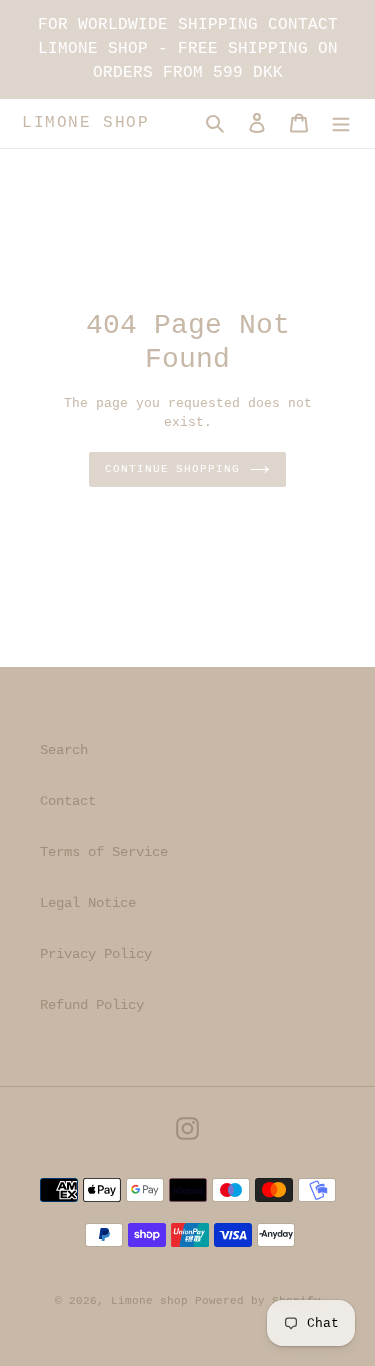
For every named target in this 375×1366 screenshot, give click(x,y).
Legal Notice (88, 903)
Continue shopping (172, 469)
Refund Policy (92, 1005)
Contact (68, 801)
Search (64, 750)
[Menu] (341, 123)
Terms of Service (104, 852)
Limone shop (86, 123)
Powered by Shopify (258, 1301)
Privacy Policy (96, 954)
